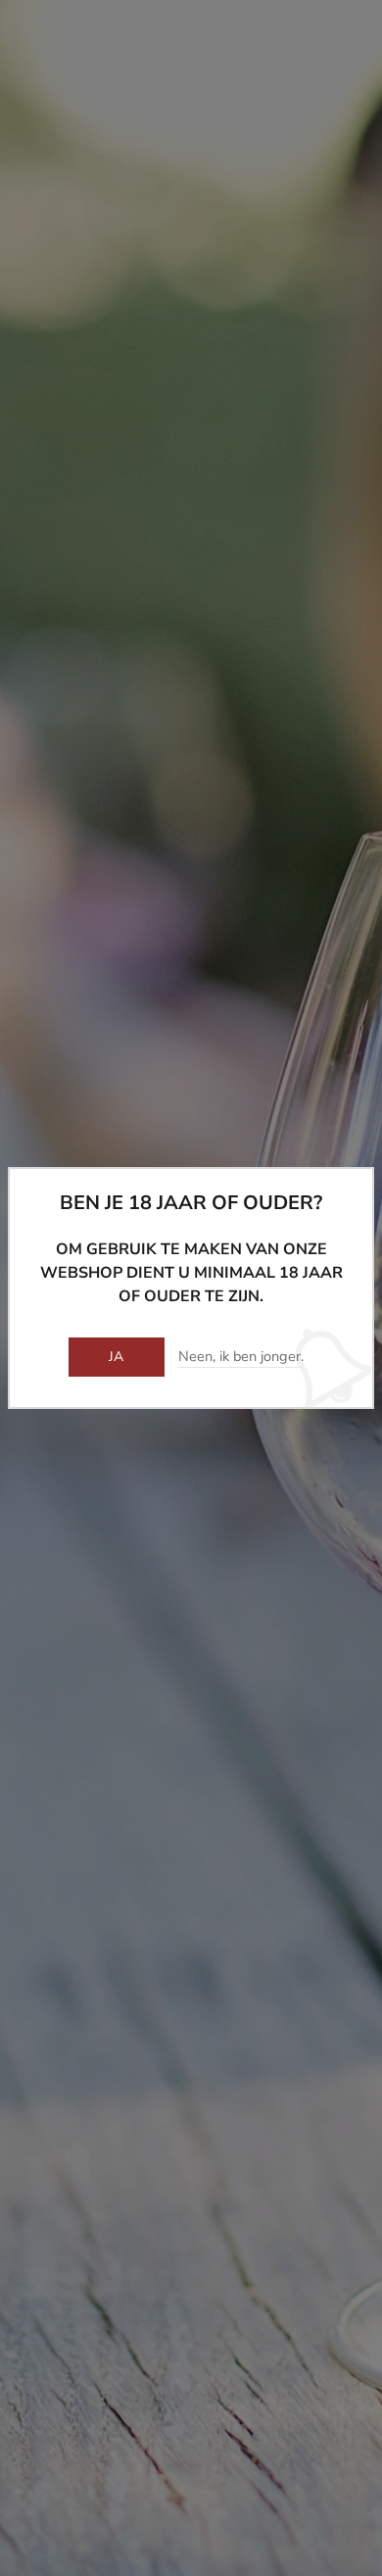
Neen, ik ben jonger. (241, 1357)
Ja (117, 1357)
